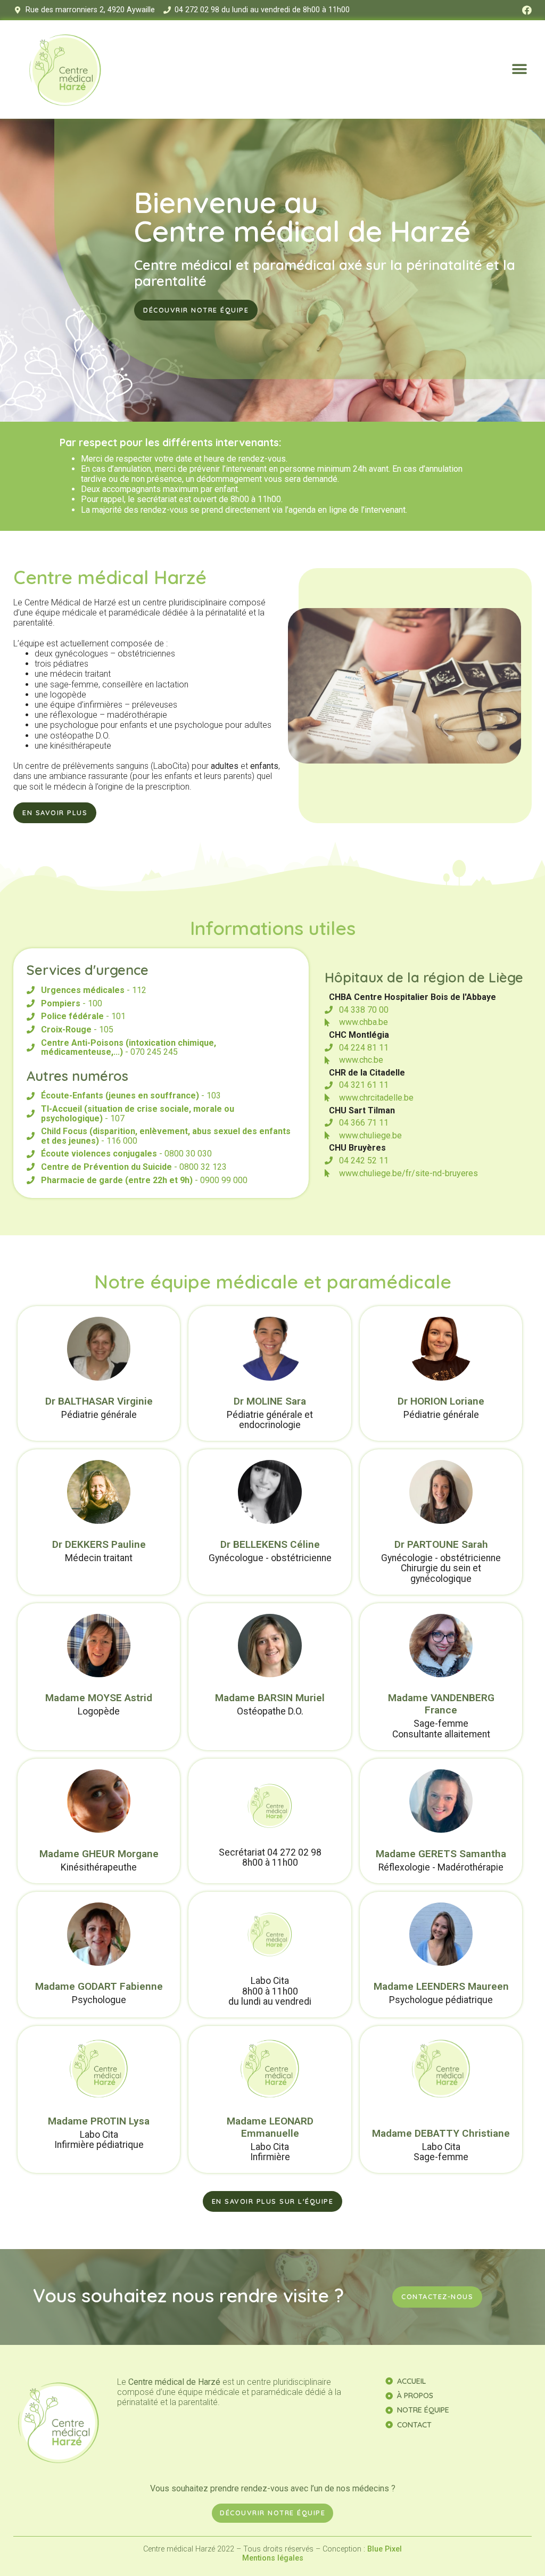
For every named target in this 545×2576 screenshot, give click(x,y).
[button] (520, 69)
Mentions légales (273, 2558)
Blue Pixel (385, 2549)
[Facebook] (527, 10)
